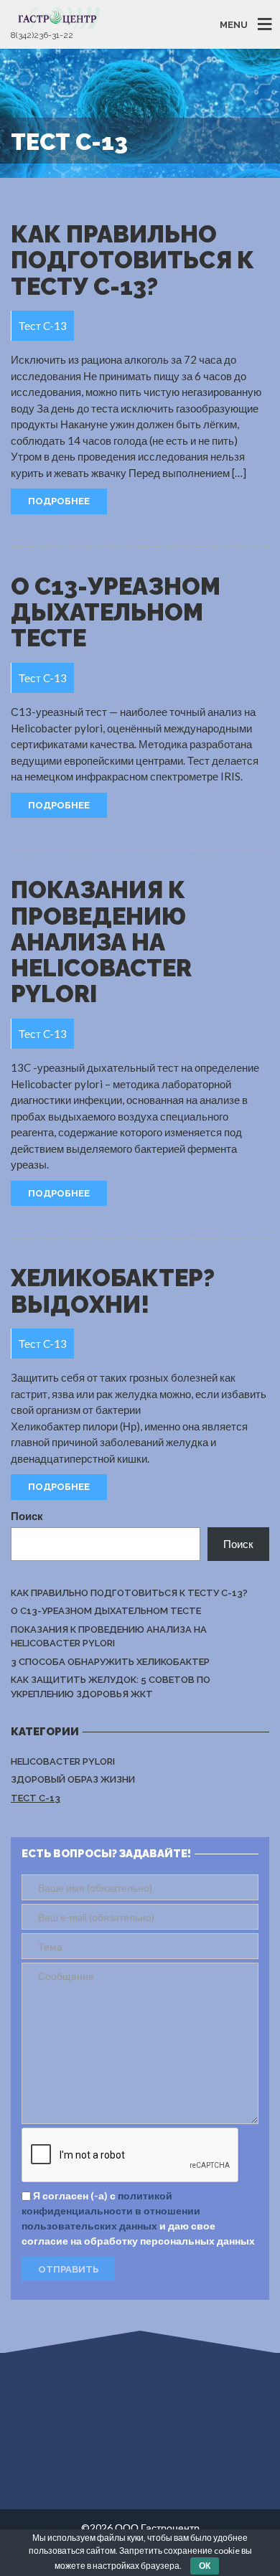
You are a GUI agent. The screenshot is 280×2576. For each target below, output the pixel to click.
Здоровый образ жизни (73, 1779)
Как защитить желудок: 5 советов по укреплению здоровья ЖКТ (111, 1687)
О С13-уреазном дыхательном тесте (116, 613)
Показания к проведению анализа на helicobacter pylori (101, 942)
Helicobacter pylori (63, 1761)
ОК (205, 2566)
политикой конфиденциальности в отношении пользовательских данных (111, 2211)
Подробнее (59, 501)
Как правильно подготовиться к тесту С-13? (132, 260)
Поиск (27, 1516)
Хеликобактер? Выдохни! (113, 1291)
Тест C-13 (36, 1798)
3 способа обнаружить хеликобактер (110, 1662)
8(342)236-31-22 (42, 35)
